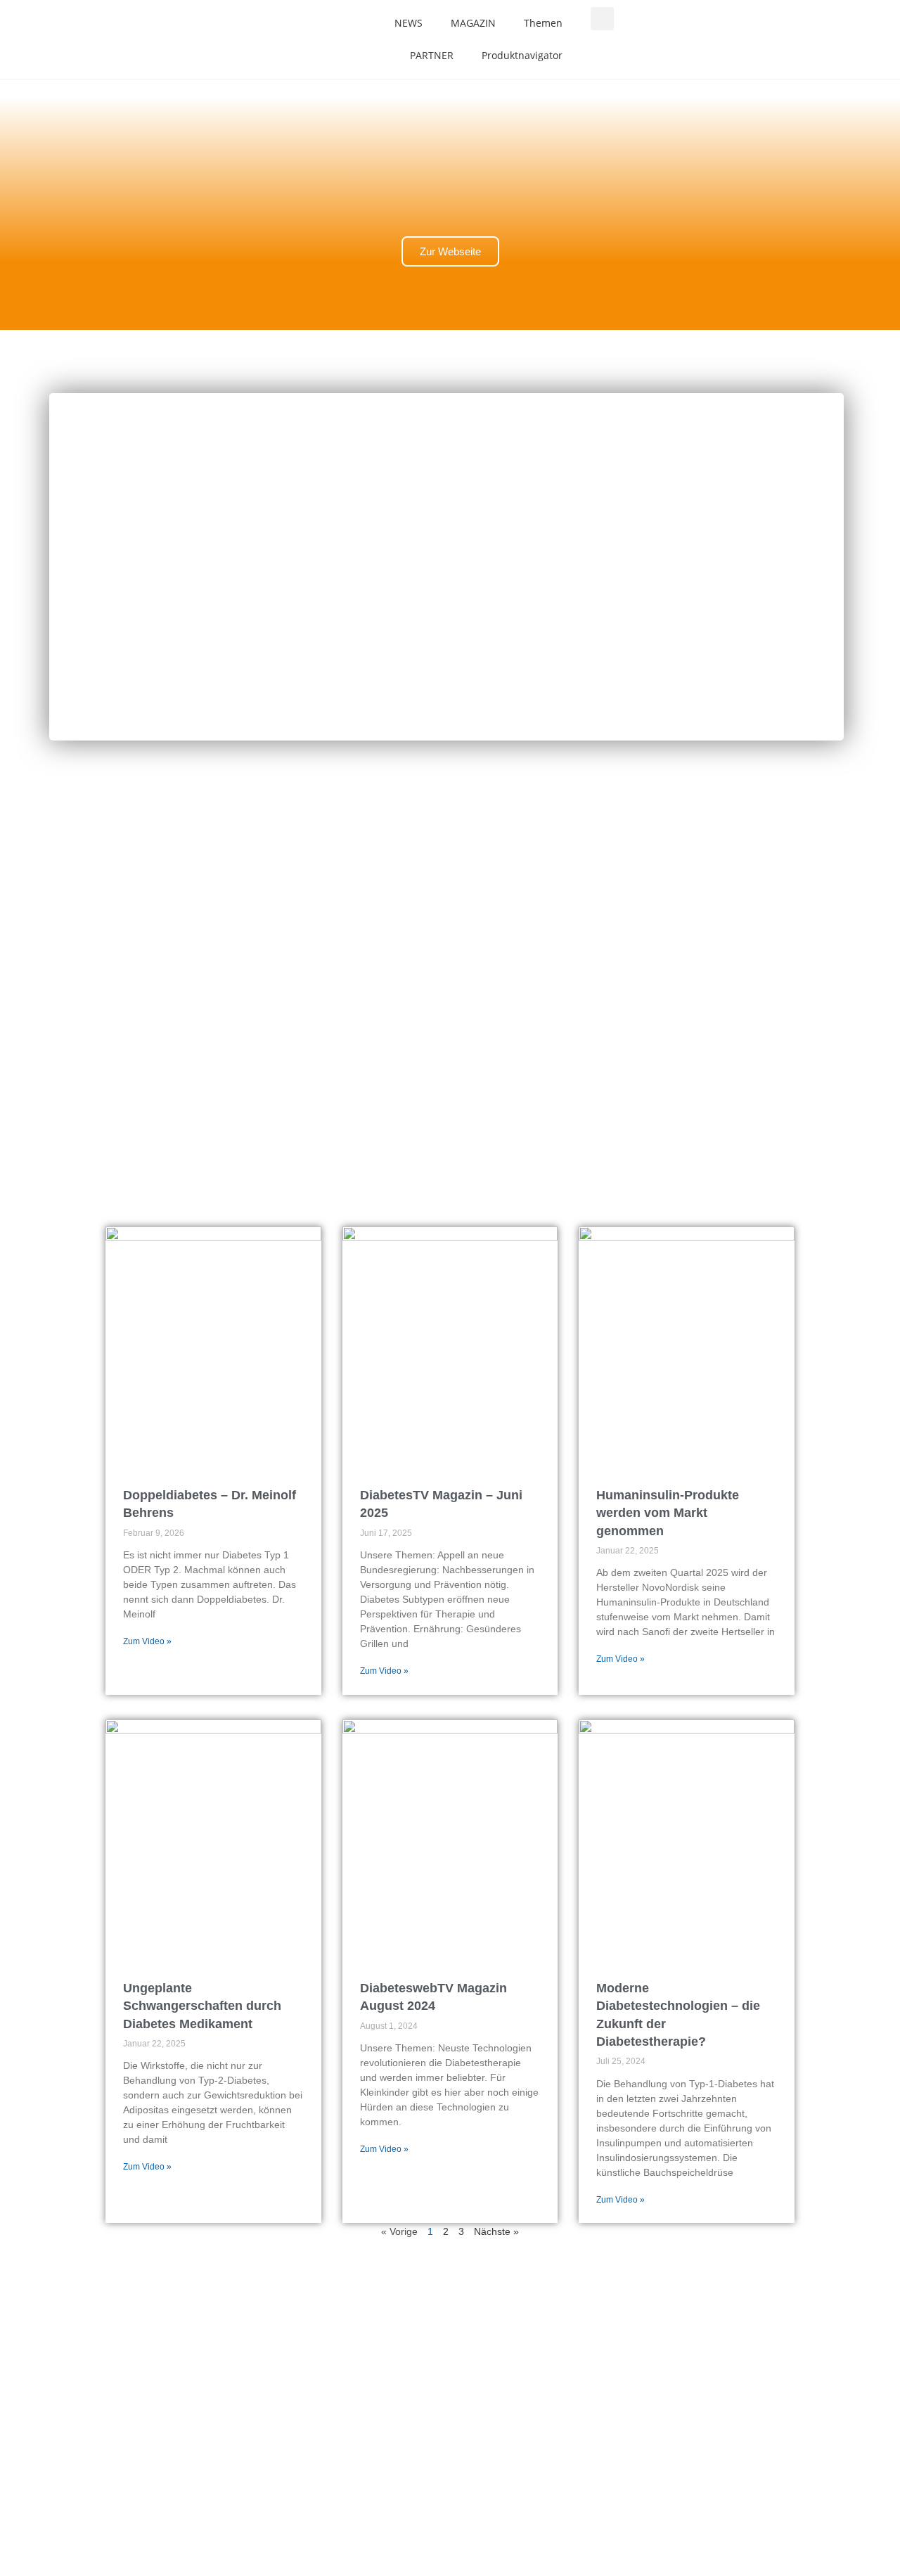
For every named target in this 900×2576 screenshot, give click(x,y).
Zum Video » (147, 1641)
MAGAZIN (473, 23)
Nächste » (496, 2231)
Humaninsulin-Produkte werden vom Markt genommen (668, 1513)
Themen (543, 23)
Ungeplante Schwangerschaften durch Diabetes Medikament (202, 2006)
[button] (602, 19)
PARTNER (432, 55)
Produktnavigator (522, 55)
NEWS (409, 23)
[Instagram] (81, 2376)
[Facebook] (81, 2335)
